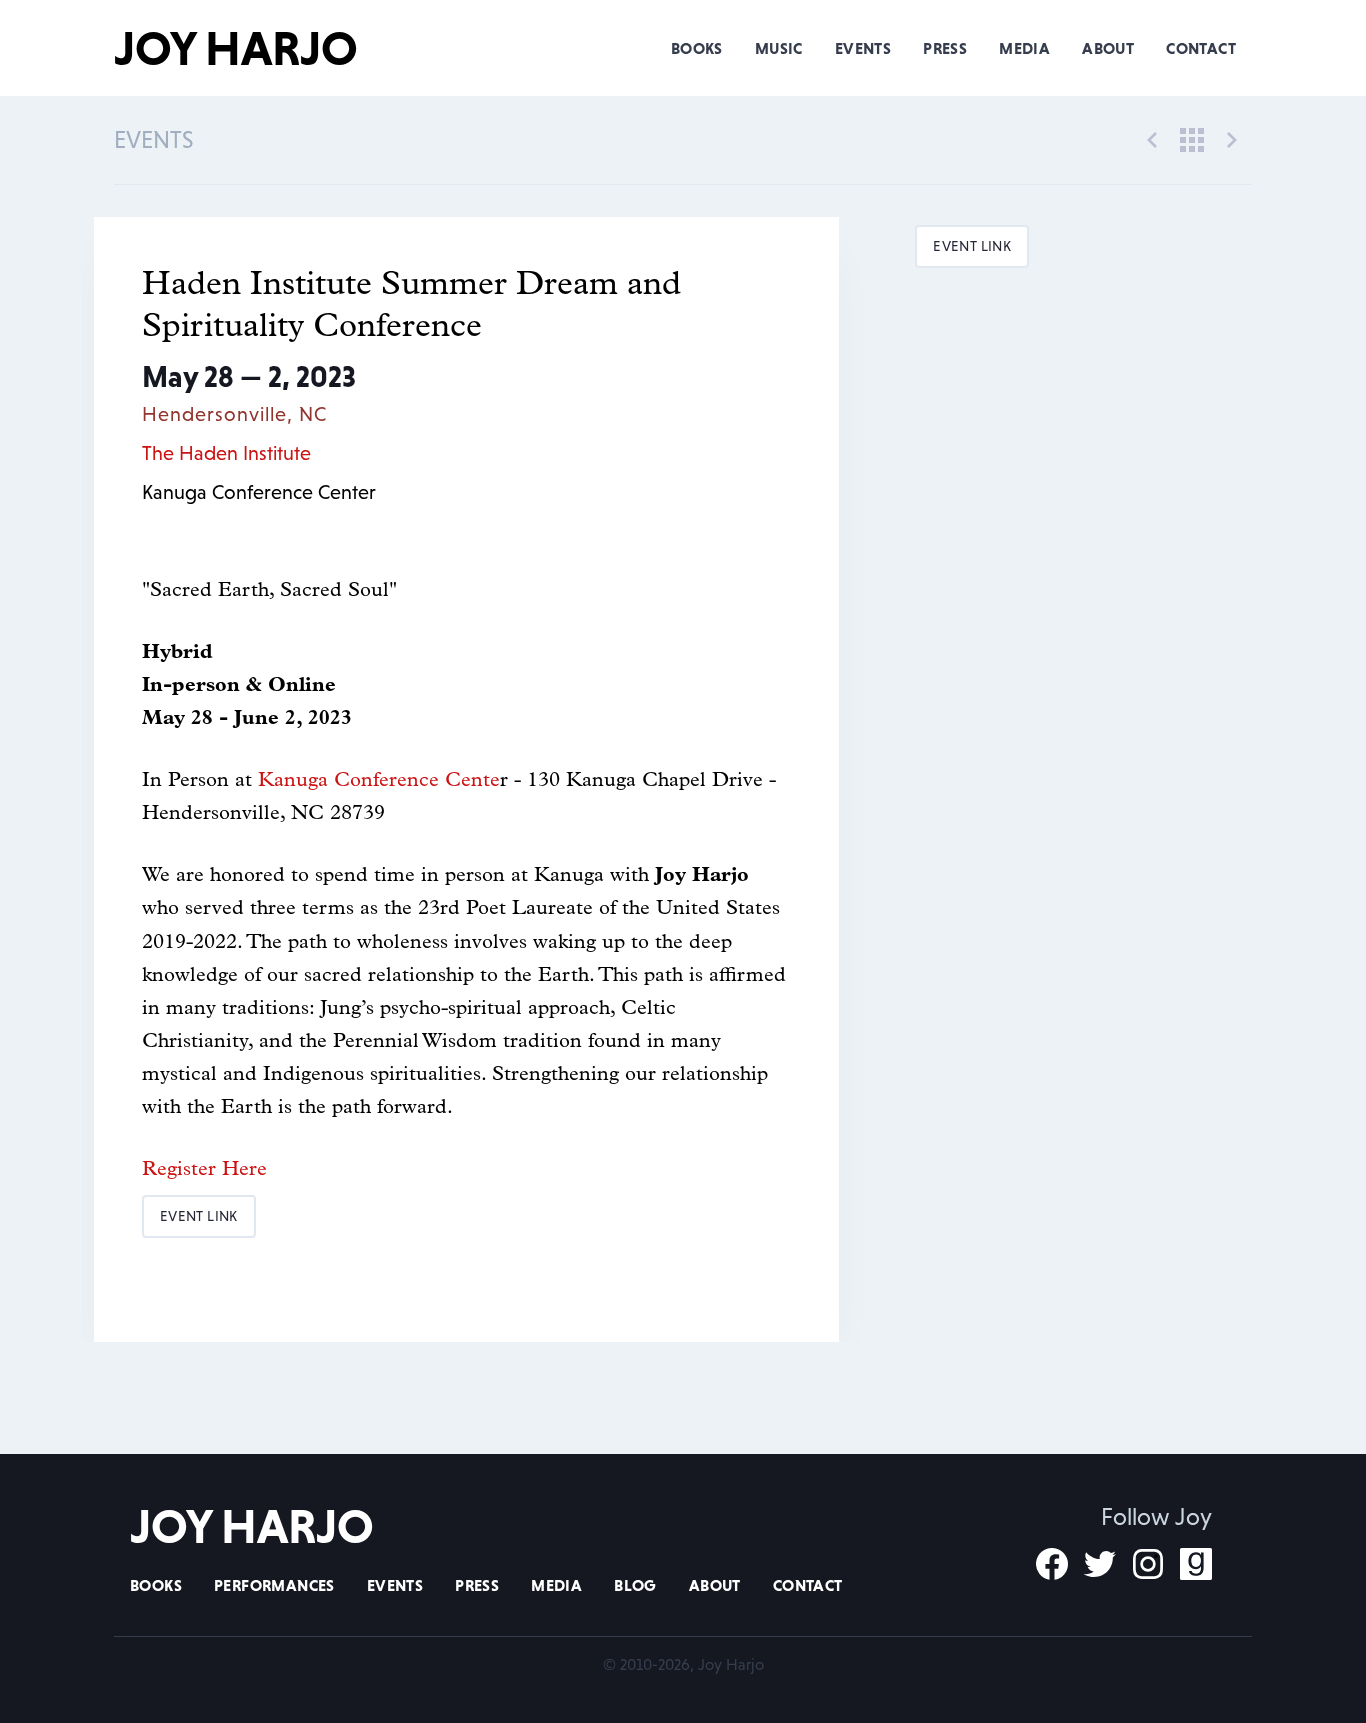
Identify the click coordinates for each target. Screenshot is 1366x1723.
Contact (1201, 48)
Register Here (204, 1170)
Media (1024, 48)
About (1108, 48)
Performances (274, 1585)
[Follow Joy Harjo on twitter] (1100, 1564)
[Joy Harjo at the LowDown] (1232, 138)
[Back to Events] (1192, 138)
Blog (635, 1585)
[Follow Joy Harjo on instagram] (1148, 1564)
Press (945, 48)
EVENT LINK (199, 1216)
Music (779, 48)
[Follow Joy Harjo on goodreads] (1196, 1564)
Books (697, 48)
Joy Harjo (236, 48)
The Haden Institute (226, 453)
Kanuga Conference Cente (379, 781)
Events (863, 48)
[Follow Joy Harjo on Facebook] (1052, 1564)
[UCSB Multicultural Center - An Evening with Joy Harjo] (1152, 138)
